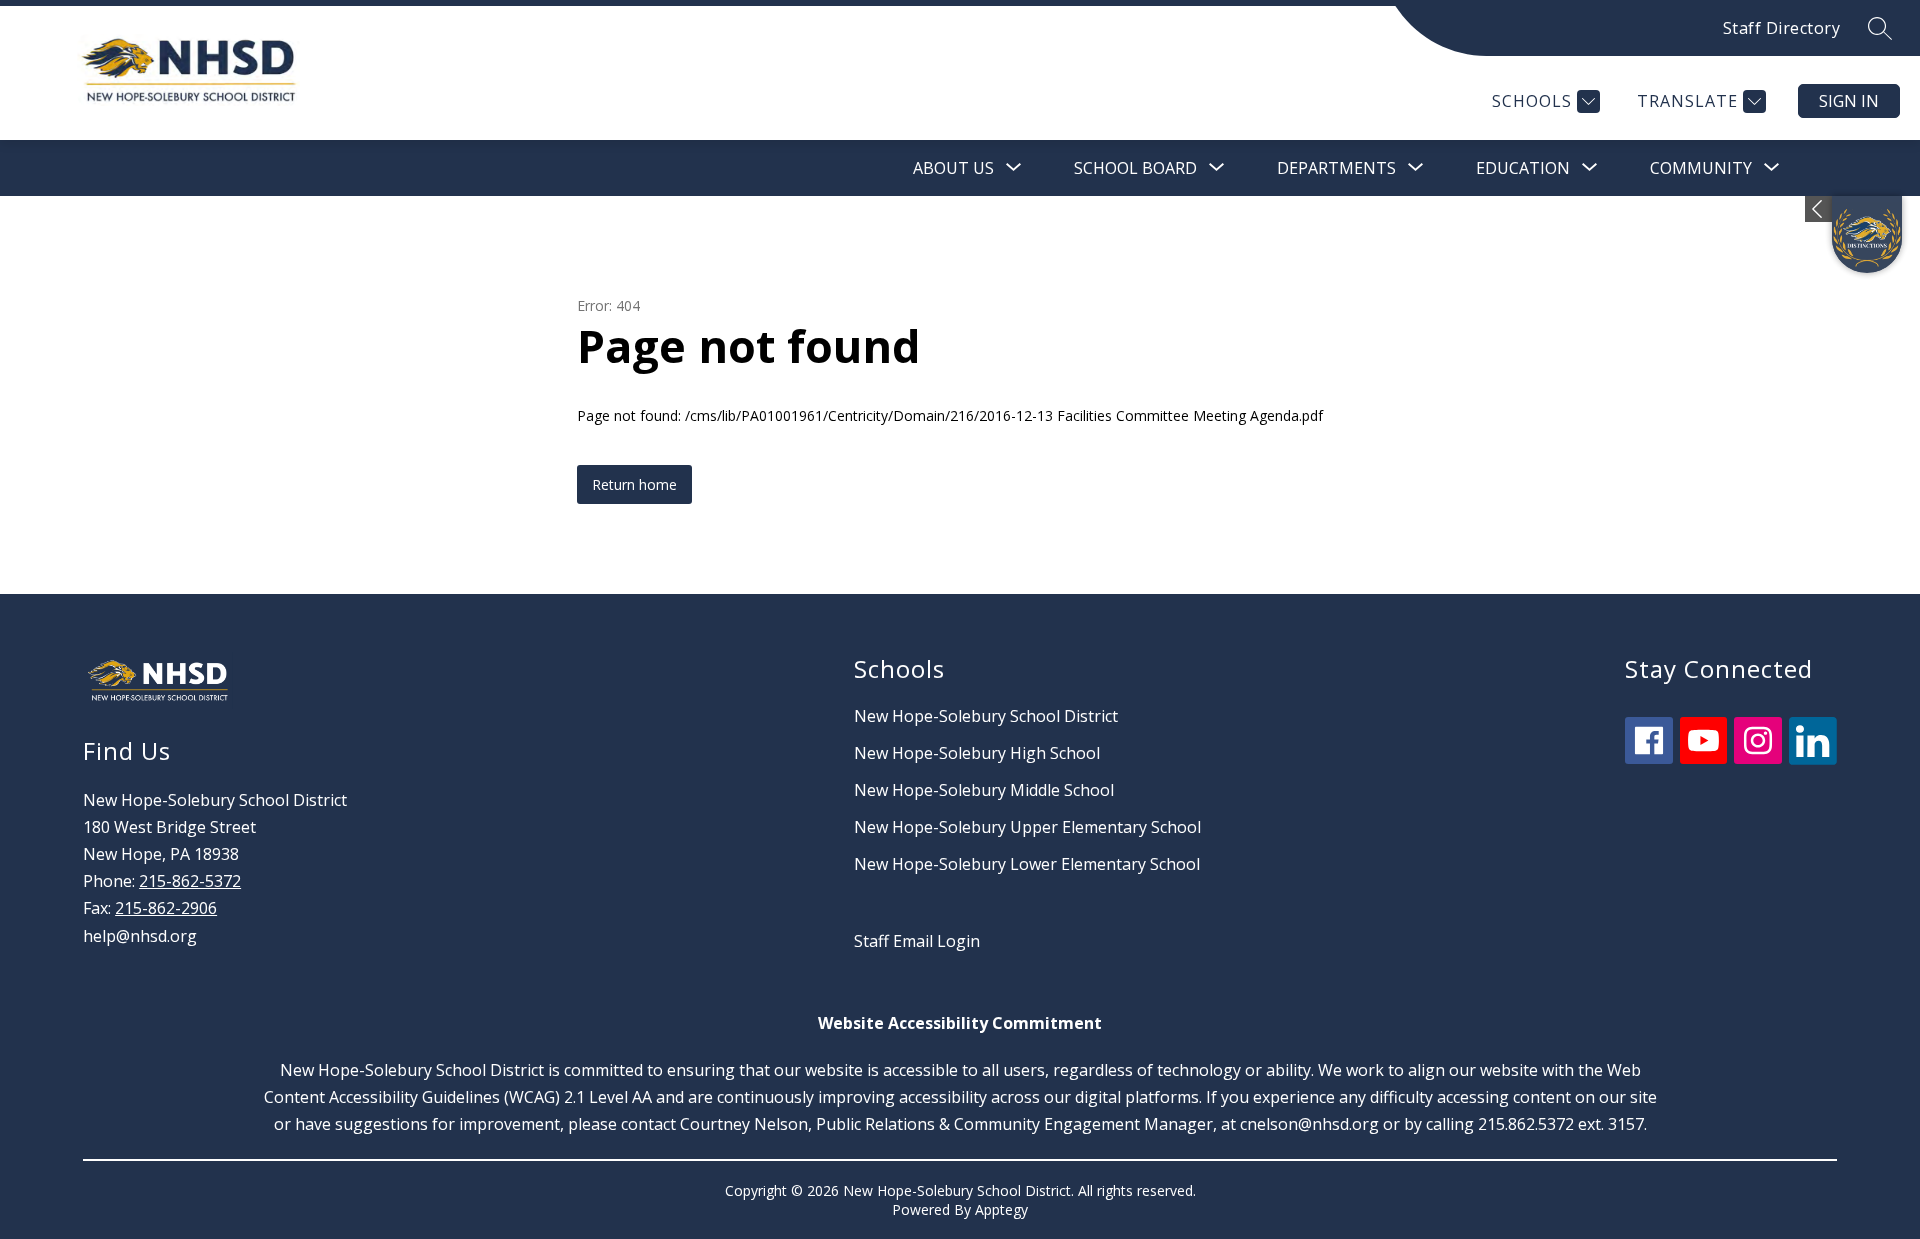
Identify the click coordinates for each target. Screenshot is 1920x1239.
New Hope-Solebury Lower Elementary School (1027, 864)
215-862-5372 (190, 881)
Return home (634, 484)
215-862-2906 (166, 908)
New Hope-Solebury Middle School (984, 790)
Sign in (1849, 101)
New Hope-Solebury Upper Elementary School (1027, 827)
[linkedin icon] (1813, 759)
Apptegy (1001, 1209)
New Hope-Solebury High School (977, 753)
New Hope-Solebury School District (986, 716)
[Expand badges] (1818, 209)
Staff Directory (1782, 28)
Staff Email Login (917, 941)
